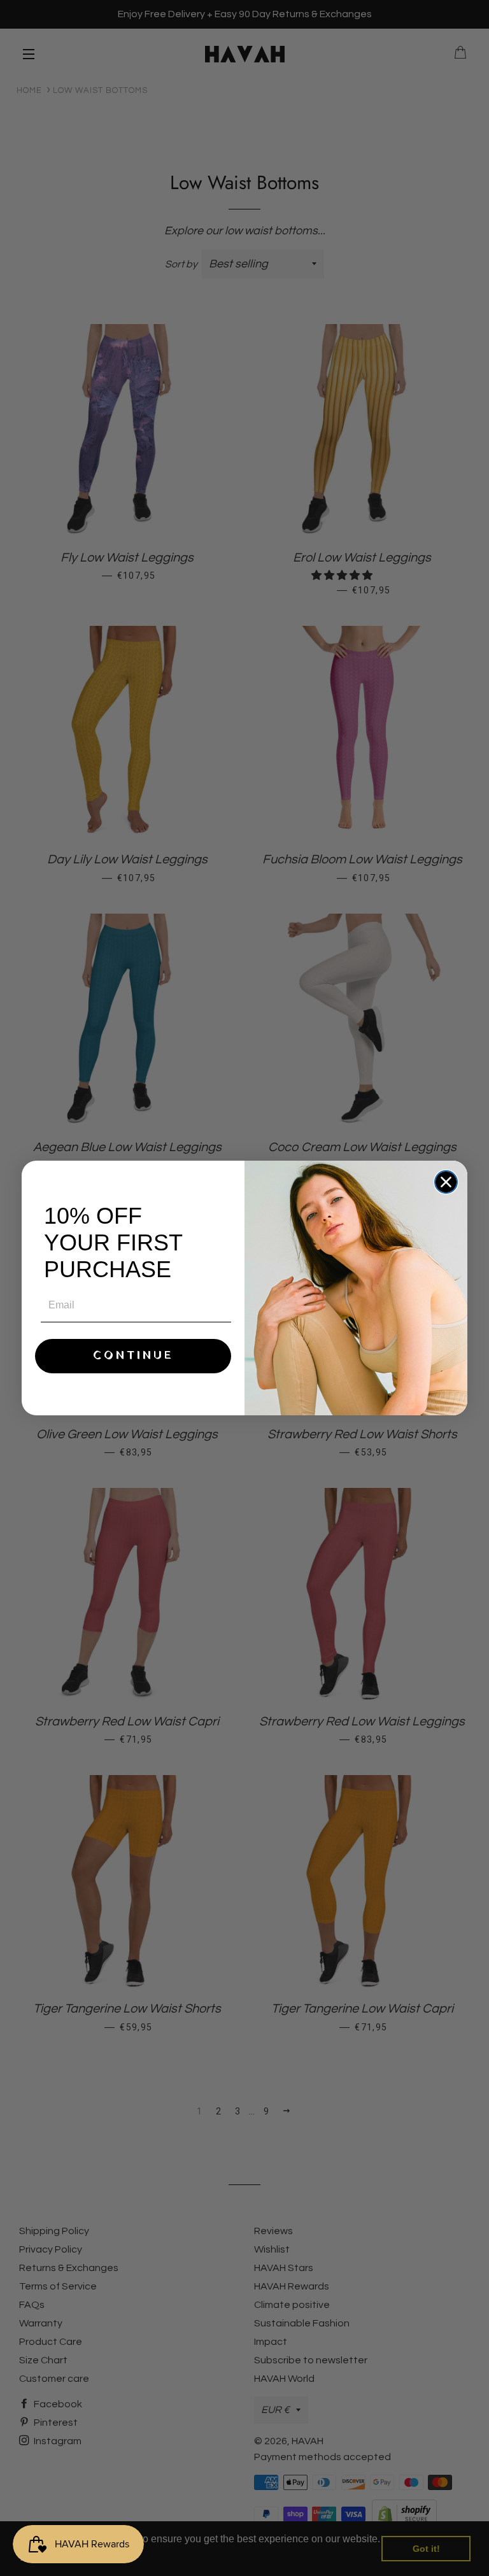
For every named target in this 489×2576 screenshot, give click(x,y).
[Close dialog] (446, 1182)
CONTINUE (133, 1356)
